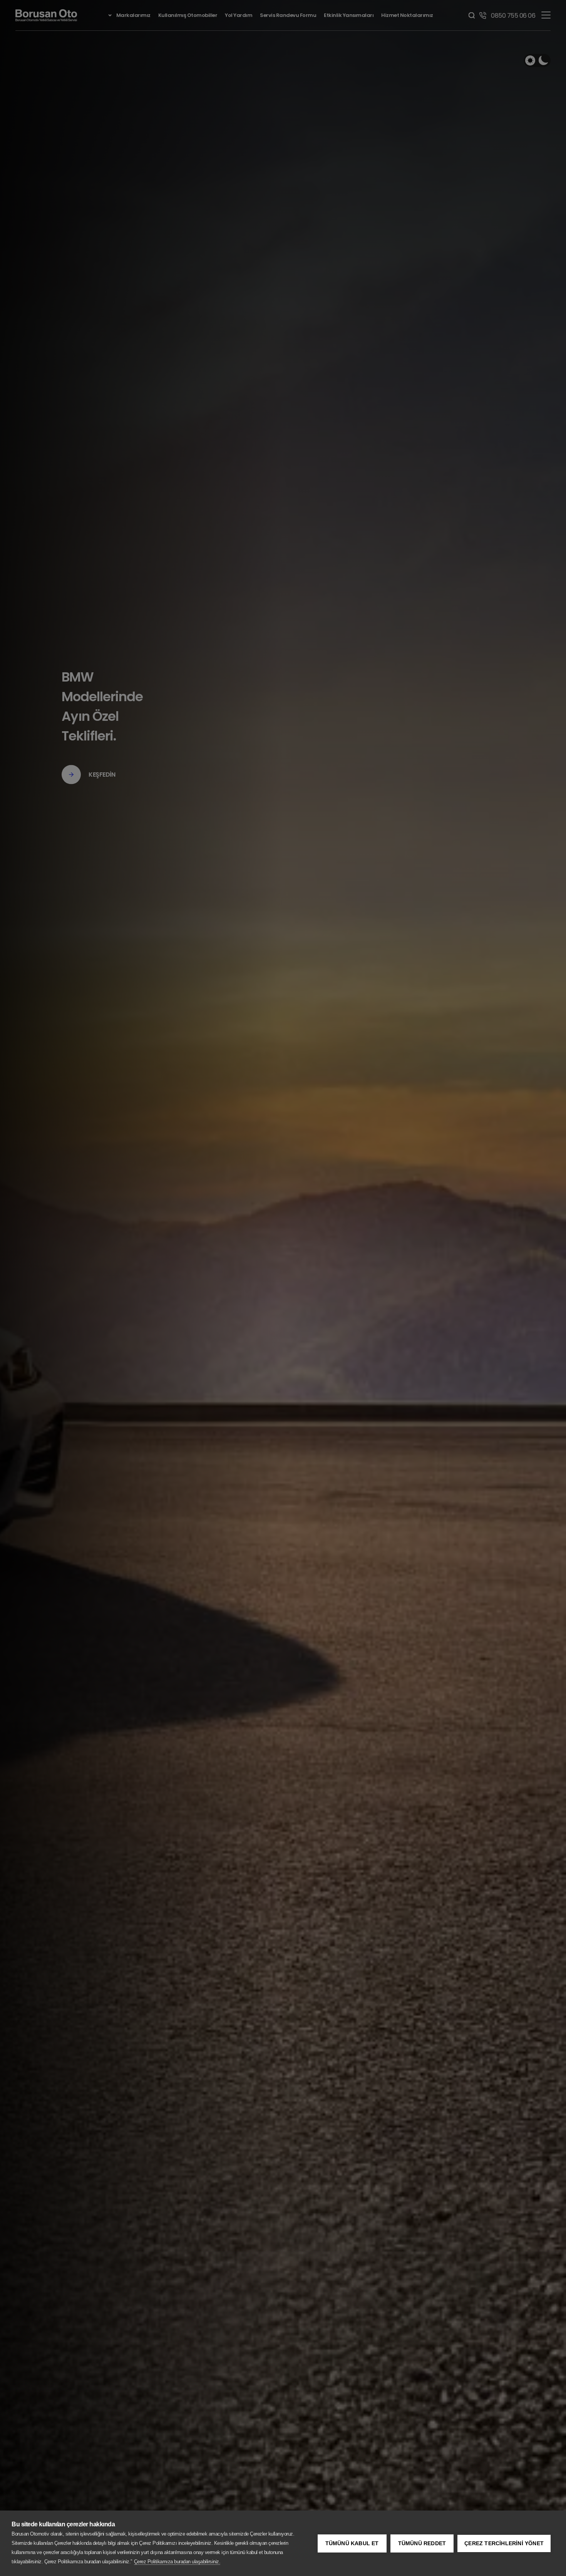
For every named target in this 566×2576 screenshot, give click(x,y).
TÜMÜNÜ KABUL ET (352, 2543)
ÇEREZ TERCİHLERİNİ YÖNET (504, 2543)
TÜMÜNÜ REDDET (422, 2543)
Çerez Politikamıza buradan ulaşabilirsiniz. (177, 2562)
